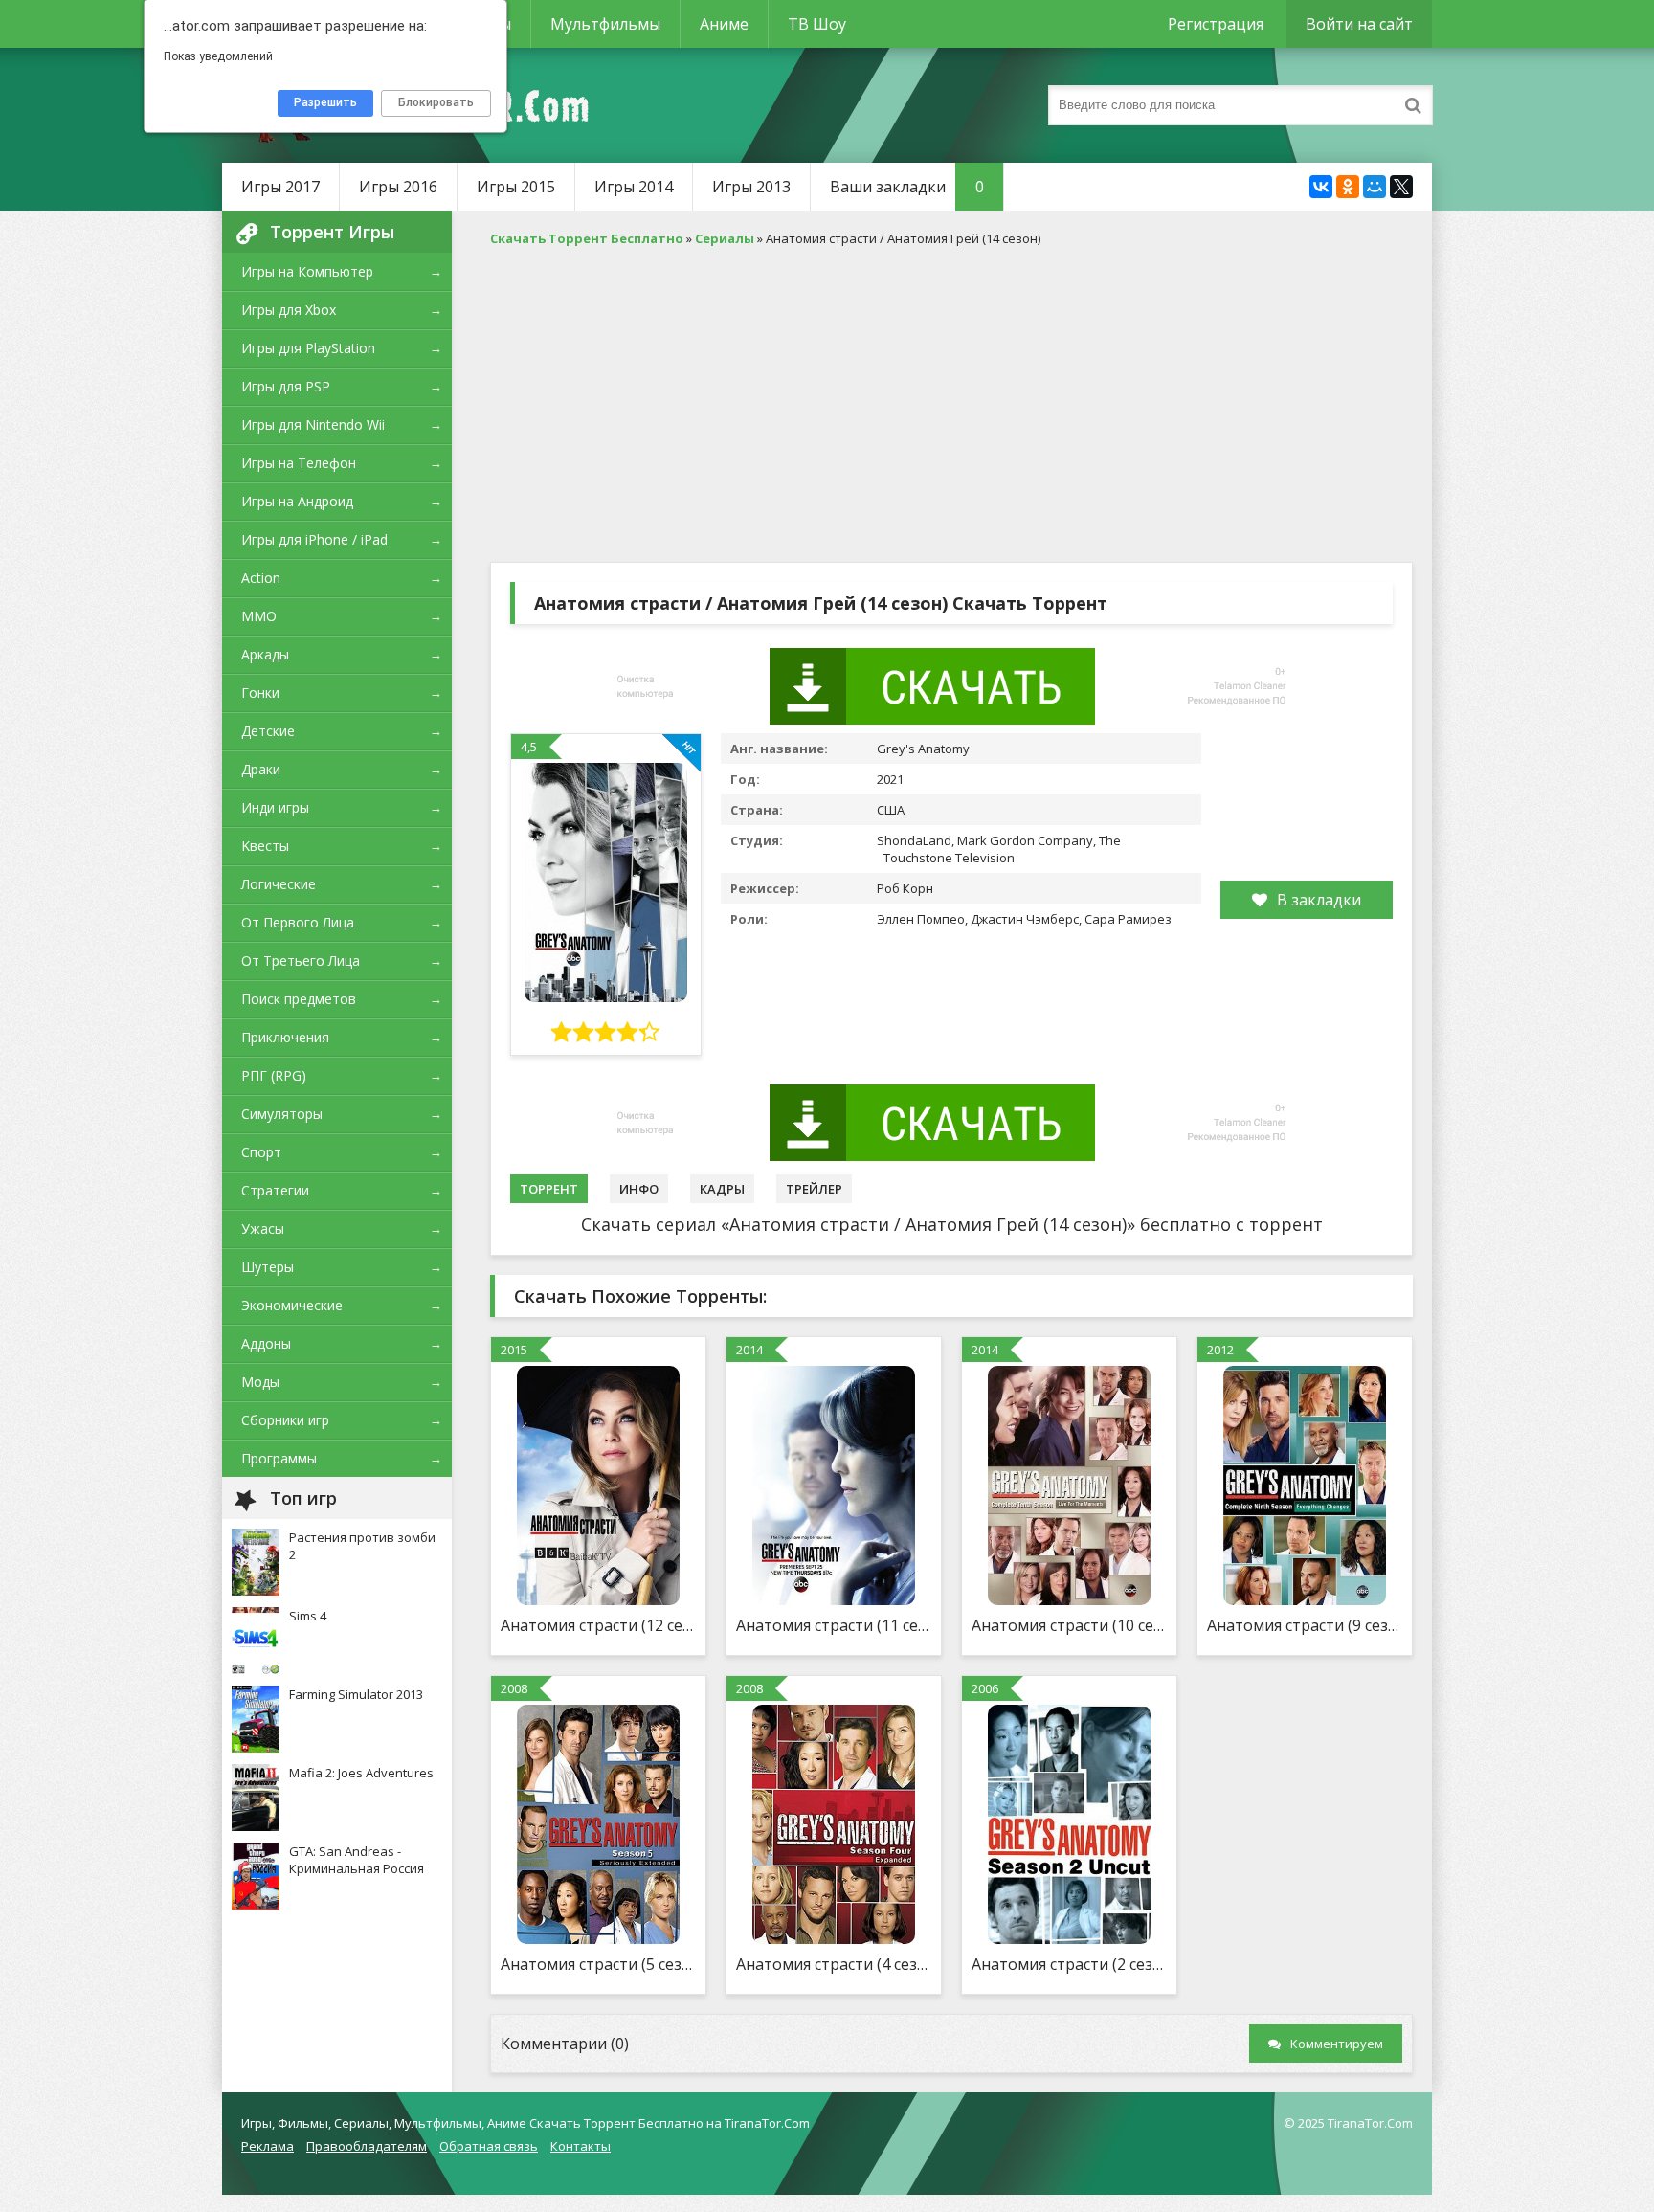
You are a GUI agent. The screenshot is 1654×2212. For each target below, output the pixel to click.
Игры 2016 (398, 187)
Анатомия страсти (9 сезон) (1305, 1625)
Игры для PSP (286, 386)
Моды (260, 1382)
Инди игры (275, 807)
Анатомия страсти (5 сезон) (598, 1964)
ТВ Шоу (817, 24)
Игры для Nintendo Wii (313, 425)
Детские (268, 731)
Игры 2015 (516, 187)
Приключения (285, 1037)
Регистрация (1216, 24)
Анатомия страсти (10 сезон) (1069, 1625)
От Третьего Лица (301, 961)
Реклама (268, 2146)
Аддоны (266, 1343)
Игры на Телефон (299, 463)
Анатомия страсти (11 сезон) (834, 1625)
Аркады (265, 654)
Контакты (581, 2146)
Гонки (260, 693)
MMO (259, 616)
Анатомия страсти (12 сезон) (598, 1625)
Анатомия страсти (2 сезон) (1069, 1964)
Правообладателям (367, 2146)
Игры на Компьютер (307, 271)
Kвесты (265, 846)
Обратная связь (489, 2146)
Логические (279, 884)
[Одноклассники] (1348, 187)
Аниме (724, 24)
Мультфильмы (605, 24)
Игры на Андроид (297, 501)
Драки (261, 769)
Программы (279, 1458)
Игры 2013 (751, 187)
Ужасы (263, 1229)
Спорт (261, 1152)
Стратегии (275, 1190)
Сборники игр (285, 1420)
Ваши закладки (907, 187)
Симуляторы (282, 1114)
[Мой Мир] (1375, 187)
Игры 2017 (280, 187)
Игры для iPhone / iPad (314, 539)
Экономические (292, 1305)
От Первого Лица (298, 922)
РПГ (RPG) (274, 1075)
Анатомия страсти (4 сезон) (834, 1964)
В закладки (1319, 900)
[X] (1401, 187)
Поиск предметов (299, 999)
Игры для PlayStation (308, 348)
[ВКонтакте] (1321, 187)
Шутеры (268, 1267)
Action (261, 578)
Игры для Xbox (289, 310)
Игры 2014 (634, 187)
